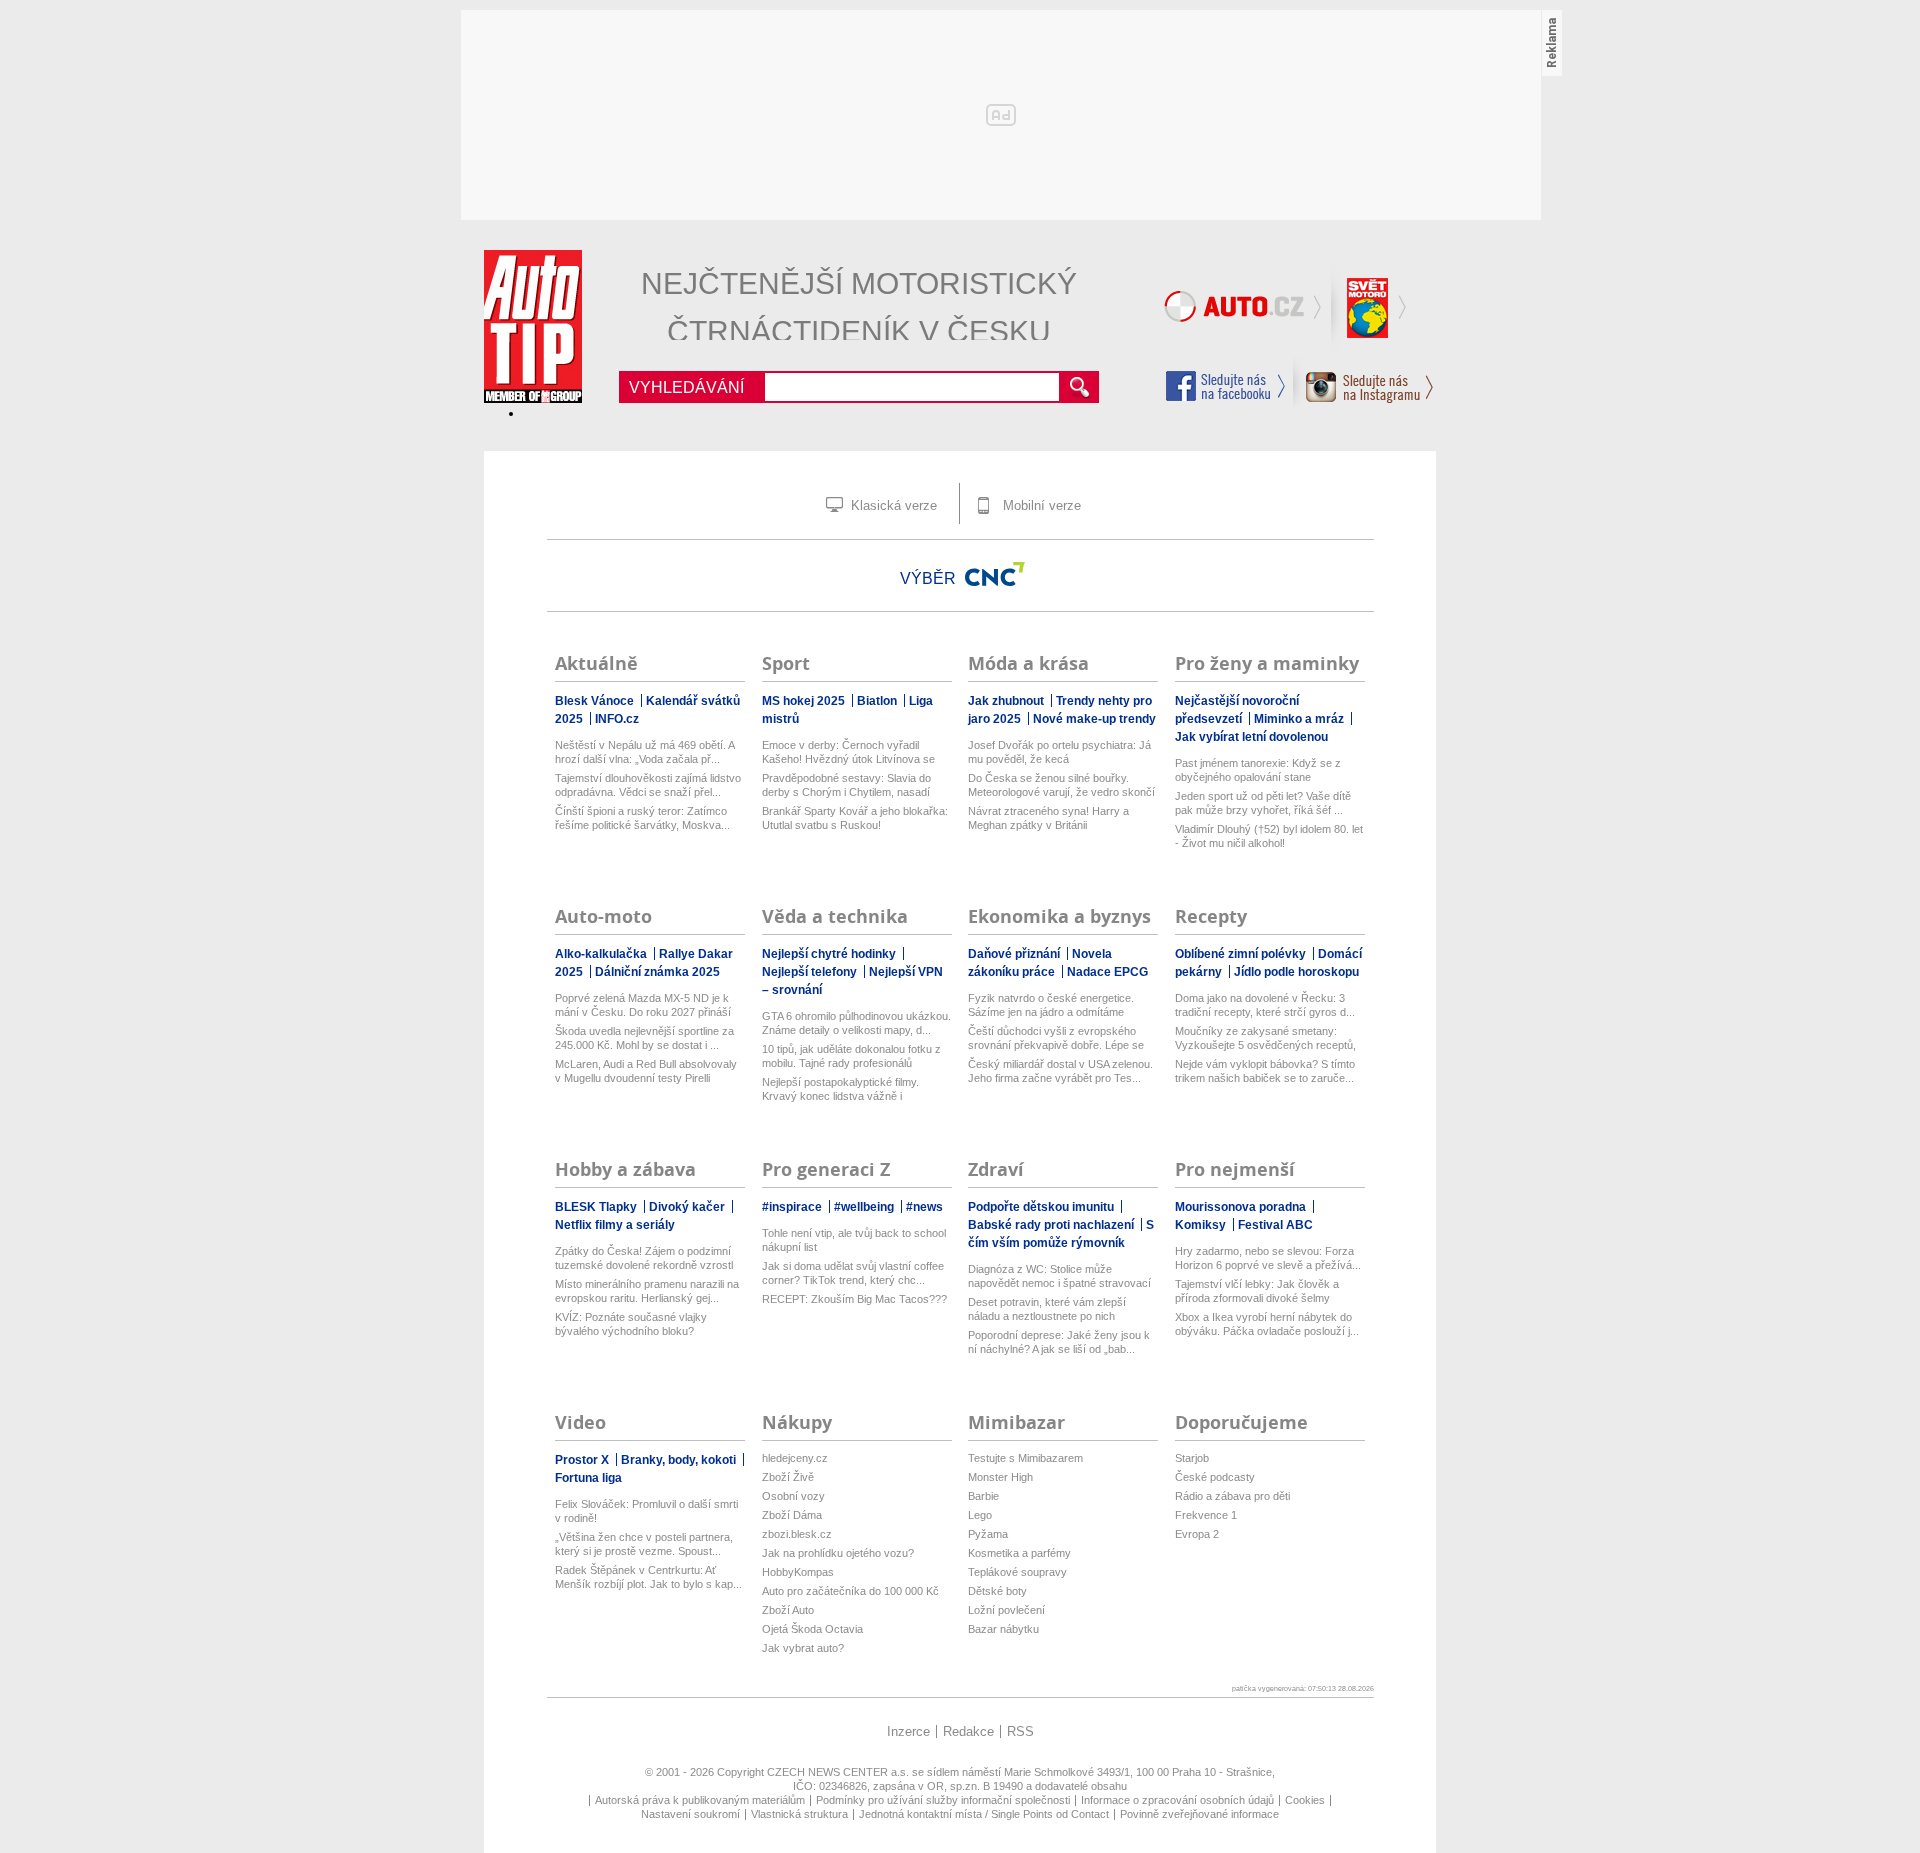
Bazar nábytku (1003, 1629)
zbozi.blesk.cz (797, 1534)
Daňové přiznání (1015, 954)
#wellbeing (865, 1207)
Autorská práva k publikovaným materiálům (700, 1800)
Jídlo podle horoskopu (1296, 972)
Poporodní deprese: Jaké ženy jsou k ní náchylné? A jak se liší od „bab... (1059, 1342)
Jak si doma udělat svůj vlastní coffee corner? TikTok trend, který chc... (853, 1273)
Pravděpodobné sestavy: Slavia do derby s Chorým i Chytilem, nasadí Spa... (846, 785)
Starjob (1192, 1458)
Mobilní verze (1040, 505)
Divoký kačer (688, 1207)
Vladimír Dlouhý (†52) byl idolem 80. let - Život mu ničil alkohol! (1269, 836)
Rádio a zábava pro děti (1232, 1496)
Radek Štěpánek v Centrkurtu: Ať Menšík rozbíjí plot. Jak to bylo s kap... (648, 1577)
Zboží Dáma (792, 1515)
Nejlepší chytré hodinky (830, 954)
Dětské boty (997, 1591)
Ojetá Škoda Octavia (812, 1629)
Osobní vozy (793, 1496)
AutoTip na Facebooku (1226, 386)
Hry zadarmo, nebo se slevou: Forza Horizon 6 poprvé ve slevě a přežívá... (1268, 1258)
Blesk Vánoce (596, 701)
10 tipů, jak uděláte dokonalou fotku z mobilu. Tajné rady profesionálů (851, 1056)
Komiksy (1202, 1225)
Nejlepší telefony (811, 972)
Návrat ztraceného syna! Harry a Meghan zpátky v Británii (1048, 818)
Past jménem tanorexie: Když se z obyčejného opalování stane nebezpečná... (1258, 770)
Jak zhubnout (1007, 701)
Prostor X (583, 1460)
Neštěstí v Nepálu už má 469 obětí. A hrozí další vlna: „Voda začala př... (644, 752)
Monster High (1000, 1477)
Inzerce (908, 1731)
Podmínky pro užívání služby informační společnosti (943, 1800)
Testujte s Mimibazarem (1025, 1458)
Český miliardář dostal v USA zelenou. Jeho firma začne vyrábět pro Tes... (1060, 1071)
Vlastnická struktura (799, 1814)
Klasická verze (892, 505)
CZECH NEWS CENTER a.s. (839, 1772)
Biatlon (878, 701)
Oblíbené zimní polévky (1242, 954)
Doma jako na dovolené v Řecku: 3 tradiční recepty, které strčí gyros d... (1265, 1005)
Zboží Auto (788, 1610)
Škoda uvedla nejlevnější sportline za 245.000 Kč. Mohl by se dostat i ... (644, 1038)
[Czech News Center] (995, 574)
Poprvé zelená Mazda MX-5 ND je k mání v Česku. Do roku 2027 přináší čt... (643, 1005)
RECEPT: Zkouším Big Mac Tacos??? (854, 1299)
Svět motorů (1370, 310)
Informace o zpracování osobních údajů (1177, 1800)
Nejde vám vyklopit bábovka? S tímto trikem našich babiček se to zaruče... (1265, 1071)
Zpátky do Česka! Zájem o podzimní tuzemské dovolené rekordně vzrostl (644, 1258)
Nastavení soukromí (690, 1814)
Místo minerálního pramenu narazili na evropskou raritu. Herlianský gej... (647, 1291)
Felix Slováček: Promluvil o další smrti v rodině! (646, 1511)
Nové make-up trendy (1094, 719)
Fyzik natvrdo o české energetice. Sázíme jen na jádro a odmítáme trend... (1051, 1005)
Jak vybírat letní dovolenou (1251, 737)
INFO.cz (617, 719)
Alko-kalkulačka (602, 954)
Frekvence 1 (1206, 1515)
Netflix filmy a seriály (615, 1225)
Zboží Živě (788, 1477)
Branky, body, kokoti (680, 1460)
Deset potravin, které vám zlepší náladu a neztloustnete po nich (1047, 1309)
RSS (1020, 1731)
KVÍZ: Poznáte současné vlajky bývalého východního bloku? (631, 1324)
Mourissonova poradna (1242, 1207)
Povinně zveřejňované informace (1199, 1814)
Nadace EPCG (1107, 972)
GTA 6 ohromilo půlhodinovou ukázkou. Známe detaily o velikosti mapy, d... (856, 1023)
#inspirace (793, 1207)
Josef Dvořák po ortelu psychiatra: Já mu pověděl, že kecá (1059, 752)
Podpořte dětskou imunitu (1042, 1207)
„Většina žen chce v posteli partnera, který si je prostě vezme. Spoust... (644, 1544)
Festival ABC (1275, 1225)
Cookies (1305, 1800)
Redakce (968, 1731)
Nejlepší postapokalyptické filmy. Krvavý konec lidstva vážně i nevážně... (840, 1089)
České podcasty (1215, 1477)
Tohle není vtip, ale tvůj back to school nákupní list (854, 1240)
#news (924, 1207)
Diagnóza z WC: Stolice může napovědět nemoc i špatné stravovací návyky (1059, 1276)
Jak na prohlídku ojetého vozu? (838, 1553)
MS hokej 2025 (805, 701)
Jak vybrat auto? (803, 1648)
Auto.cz (1245, 310)
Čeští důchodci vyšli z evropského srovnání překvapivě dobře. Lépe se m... (1056, 1038)
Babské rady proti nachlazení (1052, 1225)
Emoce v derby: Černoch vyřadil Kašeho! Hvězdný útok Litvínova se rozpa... (848, 752)
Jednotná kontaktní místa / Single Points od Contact (984, 1814)
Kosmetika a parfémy (1019, 1553)
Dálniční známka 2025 (657, 972)
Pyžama (988, 1534)
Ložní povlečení (1006, 1610)
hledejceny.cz (795, 1458)
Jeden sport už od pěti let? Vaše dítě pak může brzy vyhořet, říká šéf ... (1263, 803)
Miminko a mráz (1300, 719)
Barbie (983, 1496)
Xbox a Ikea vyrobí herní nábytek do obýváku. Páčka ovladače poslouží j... (1267, 1324)
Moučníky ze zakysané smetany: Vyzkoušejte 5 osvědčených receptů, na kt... (1265, 1038)
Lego (980, 1515)
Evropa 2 (1197, 1534)
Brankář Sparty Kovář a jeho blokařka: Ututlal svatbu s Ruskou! (855, 818)
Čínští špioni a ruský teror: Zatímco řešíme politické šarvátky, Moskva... (642, 818)
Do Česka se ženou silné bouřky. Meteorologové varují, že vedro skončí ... (1061, 785)
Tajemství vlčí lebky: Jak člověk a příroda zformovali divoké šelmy (1257, 1291)
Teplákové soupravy (1017, 1572)
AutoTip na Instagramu (1363, 382)
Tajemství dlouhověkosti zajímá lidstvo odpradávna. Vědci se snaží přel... (648, 785)
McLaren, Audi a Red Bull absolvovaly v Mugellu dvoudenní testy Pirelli (646, 1071)
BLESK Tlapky (597, 1207)
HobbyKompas (798, 1572)
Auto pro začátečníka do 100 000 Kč (850, 1591)
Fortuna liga (588, 1478)
